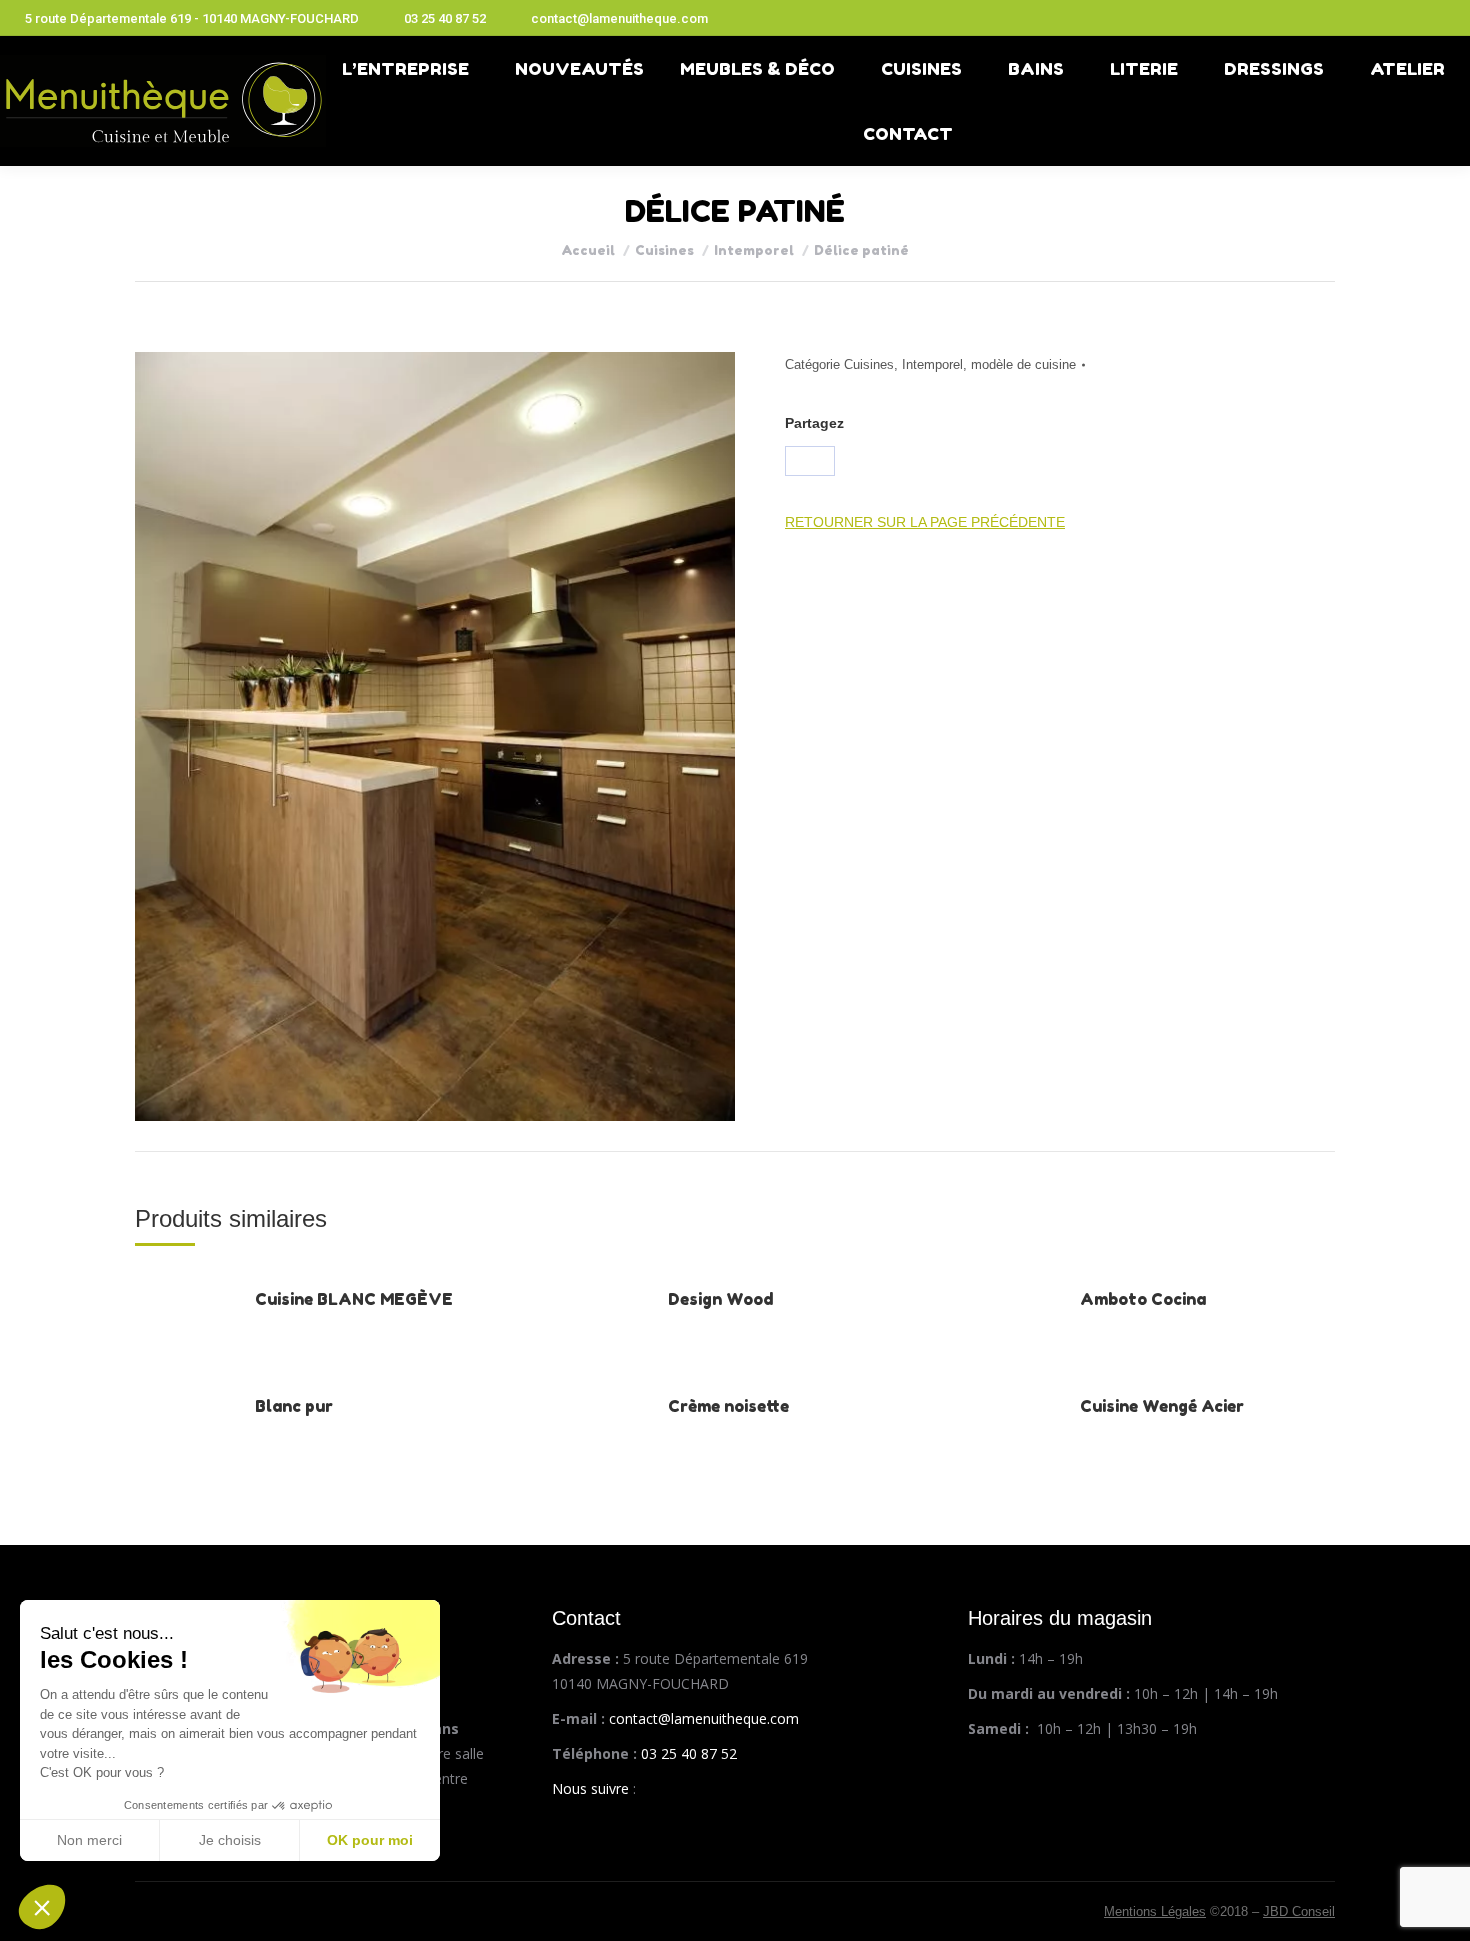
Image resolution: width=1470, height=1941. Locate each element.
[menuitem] (410, 68)
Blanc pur (294, 1406)
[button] (42, 1907)
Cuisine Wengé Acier (1162, 1406)
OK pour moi (370, 1840)
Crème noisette (728, 1406)
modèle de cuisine (1023, 364)
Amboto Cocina (1143, 1299)
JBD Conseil (1299, 1911)
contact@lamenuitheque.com (619, 18)
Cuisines (869, 364)
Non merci (89, 1840)
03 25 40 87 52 (445, 18)
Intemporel (932, 364)
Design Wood (720, 1299)
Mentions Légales (1155, 1911)
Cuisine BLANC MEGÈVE (354, 1299)
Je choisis (230, 1840)
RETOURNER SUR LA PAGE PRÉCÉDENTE (925, 522)
